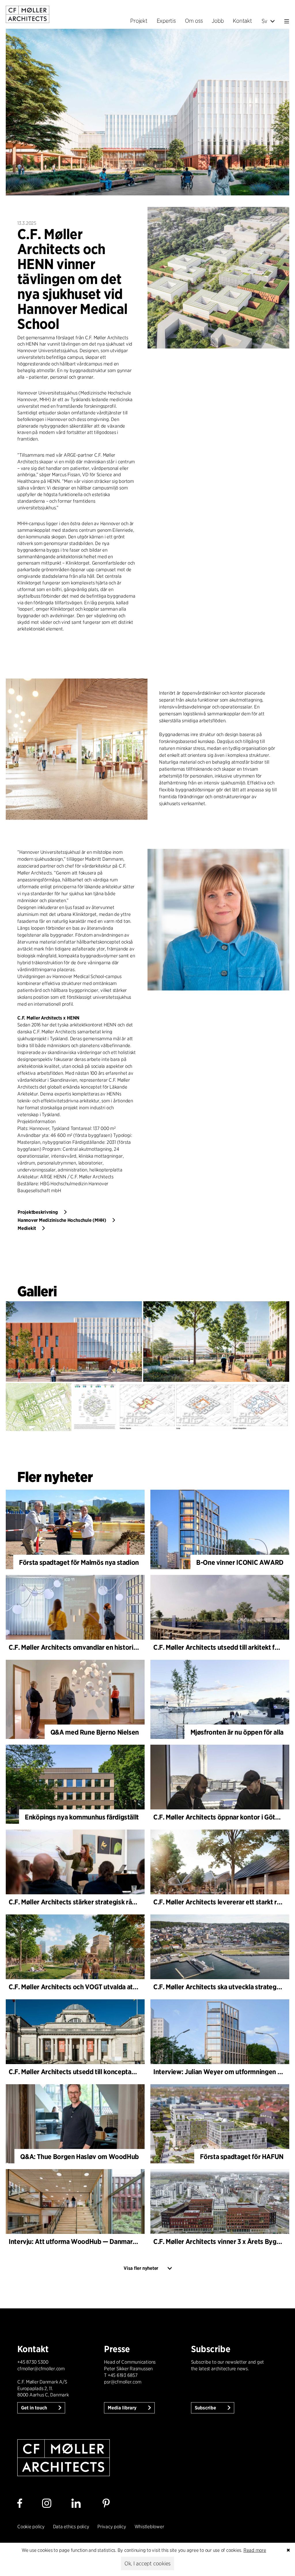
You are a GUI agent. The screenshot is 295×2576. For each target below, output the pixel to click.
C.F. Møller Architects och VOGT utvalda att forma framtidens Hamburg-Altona (124, 1987)
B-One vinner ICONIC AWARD (240, 1562)
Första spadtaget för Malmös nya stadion (79, 1562)
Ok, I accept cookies (147, 2563)
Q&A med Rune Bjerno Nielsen (95, 1732)
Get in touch (35, 2408)
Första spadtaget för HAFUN (242, 2157)
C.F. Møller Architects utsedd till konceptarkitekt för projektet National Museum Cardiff (136, 2072)
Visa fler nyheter (141, 2268)
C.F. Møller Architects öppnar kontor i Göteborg (223, 1817)
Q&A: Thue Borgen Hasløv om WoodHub (80, 2157)
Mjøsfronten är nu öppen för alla (237, 1732)
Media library (123, 2408)
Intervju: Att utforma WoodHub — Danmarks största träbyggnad (103, 2241)
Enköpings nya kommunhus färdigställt (82, 1817)
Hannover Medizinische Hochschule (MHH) (62, 1220)
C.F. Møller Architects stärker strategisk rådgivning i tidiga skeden (105, 1902)
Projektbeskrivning (38, 1212)
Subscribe (206, 2408)
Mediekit (27, 1228)
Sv (265, 21)
